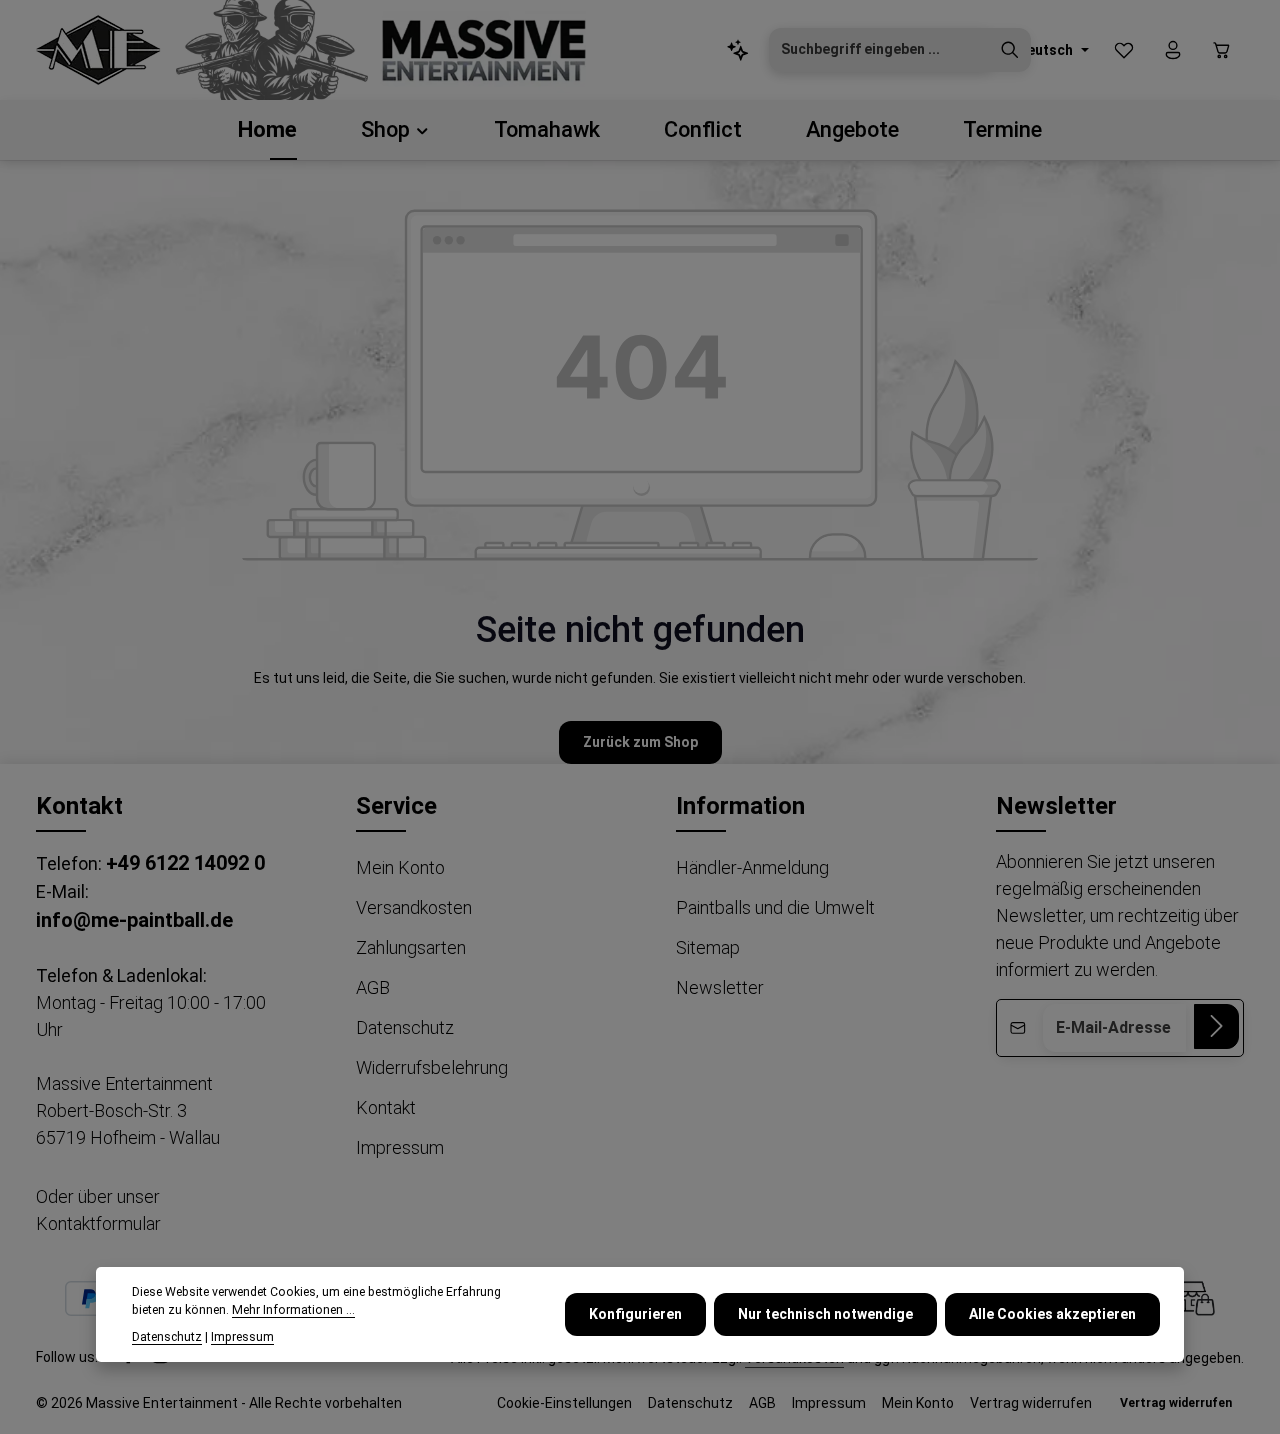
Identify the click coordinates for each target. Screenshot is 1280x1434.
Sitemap (708, 947)
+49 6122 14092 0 (185, 863)
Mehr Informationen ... (293, 1311)
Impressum (400, 1147)
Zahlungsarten (411, 947)
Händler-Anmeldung (752, 867)
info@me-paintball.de (134, 920)
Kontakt (386, 1107)
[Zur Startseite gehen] (98, 50)
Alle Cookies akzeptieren (1052, 1314)
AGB (373, 987)
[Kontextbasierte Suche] (738, 50)
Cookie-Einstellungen (564, 1403)
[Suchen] (1010, 50)
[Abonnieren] (1216, 1026)
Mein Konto (400, 867)
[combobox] (879, 50)
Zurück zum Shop (640, 742)
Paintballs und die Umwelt (775, 907)
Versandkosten (414, 907)
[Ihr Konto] (1172, 50)
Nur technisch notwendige (825, 1314)
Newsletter (720, 987)
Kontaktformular (98, 1223)
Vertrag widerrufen (1031, 1403)
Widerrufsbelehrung (432, 1067)
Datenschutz (405, 1027)
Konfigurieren (635, 1314)
